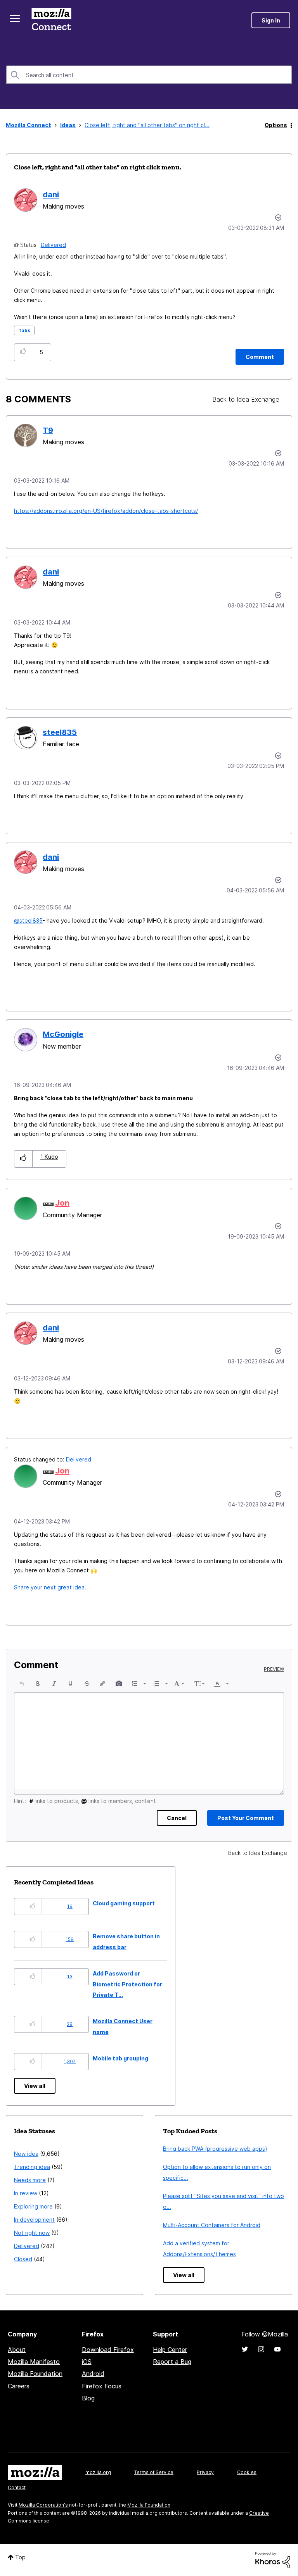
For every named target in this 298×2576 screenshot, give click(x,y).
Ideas (68, 125)
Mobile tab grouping (120, 2058)
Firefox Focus (102, 2386)
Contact (17, 2487)
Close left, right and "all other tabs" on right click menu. (98, 167)
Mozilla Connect (51, 20)
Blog (88, 2398)
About (17, 2350)
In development (34, 2220)
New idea (26, 2154)
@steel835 (28, 920)
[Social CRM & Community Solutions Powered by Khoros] (273, 2560)
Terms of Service (154, 2472)
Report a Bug (172, 2362)
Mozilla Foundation (35, 2374)
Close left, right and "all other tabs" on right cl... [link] (147, 125)
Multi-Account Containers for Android (212, 2225)
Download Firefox (108, 2350)
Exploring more (33, 2206)
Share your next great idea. (50, 1587)
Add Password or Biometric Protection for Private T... (127, 1984)
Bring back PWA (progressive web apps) (215, 2149)
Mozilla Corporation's (43, 2505)
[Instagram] (261, 2349)
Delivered (53, 245)
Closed (23, 2259)
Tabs (24, 330)
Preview (274, 1669)
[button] (23, 352)
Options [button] (276, 125)
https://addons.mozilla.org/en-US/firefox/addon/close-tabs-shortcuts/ (106, 511)
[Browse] (15, 19)
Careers (19, 2386)
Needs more (30, 2180)
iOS (87, 2362)
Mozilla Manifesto (34, 2362)
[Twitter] (245, 2349)
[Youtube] (277, 2349)
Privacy (205, 2472)
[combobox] (149, 75)
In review (26, 2193)
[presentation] (22, 1684)
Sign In (271, 20)
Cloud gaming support (124, 1903)
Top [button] (20, 2557)
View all (35, 2086)
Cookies (247, 2472)
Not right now (32, 2233)
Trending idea (32, 2167)
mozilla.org (98, 2472)
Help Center (170, 2350)
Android (93, 2374)
